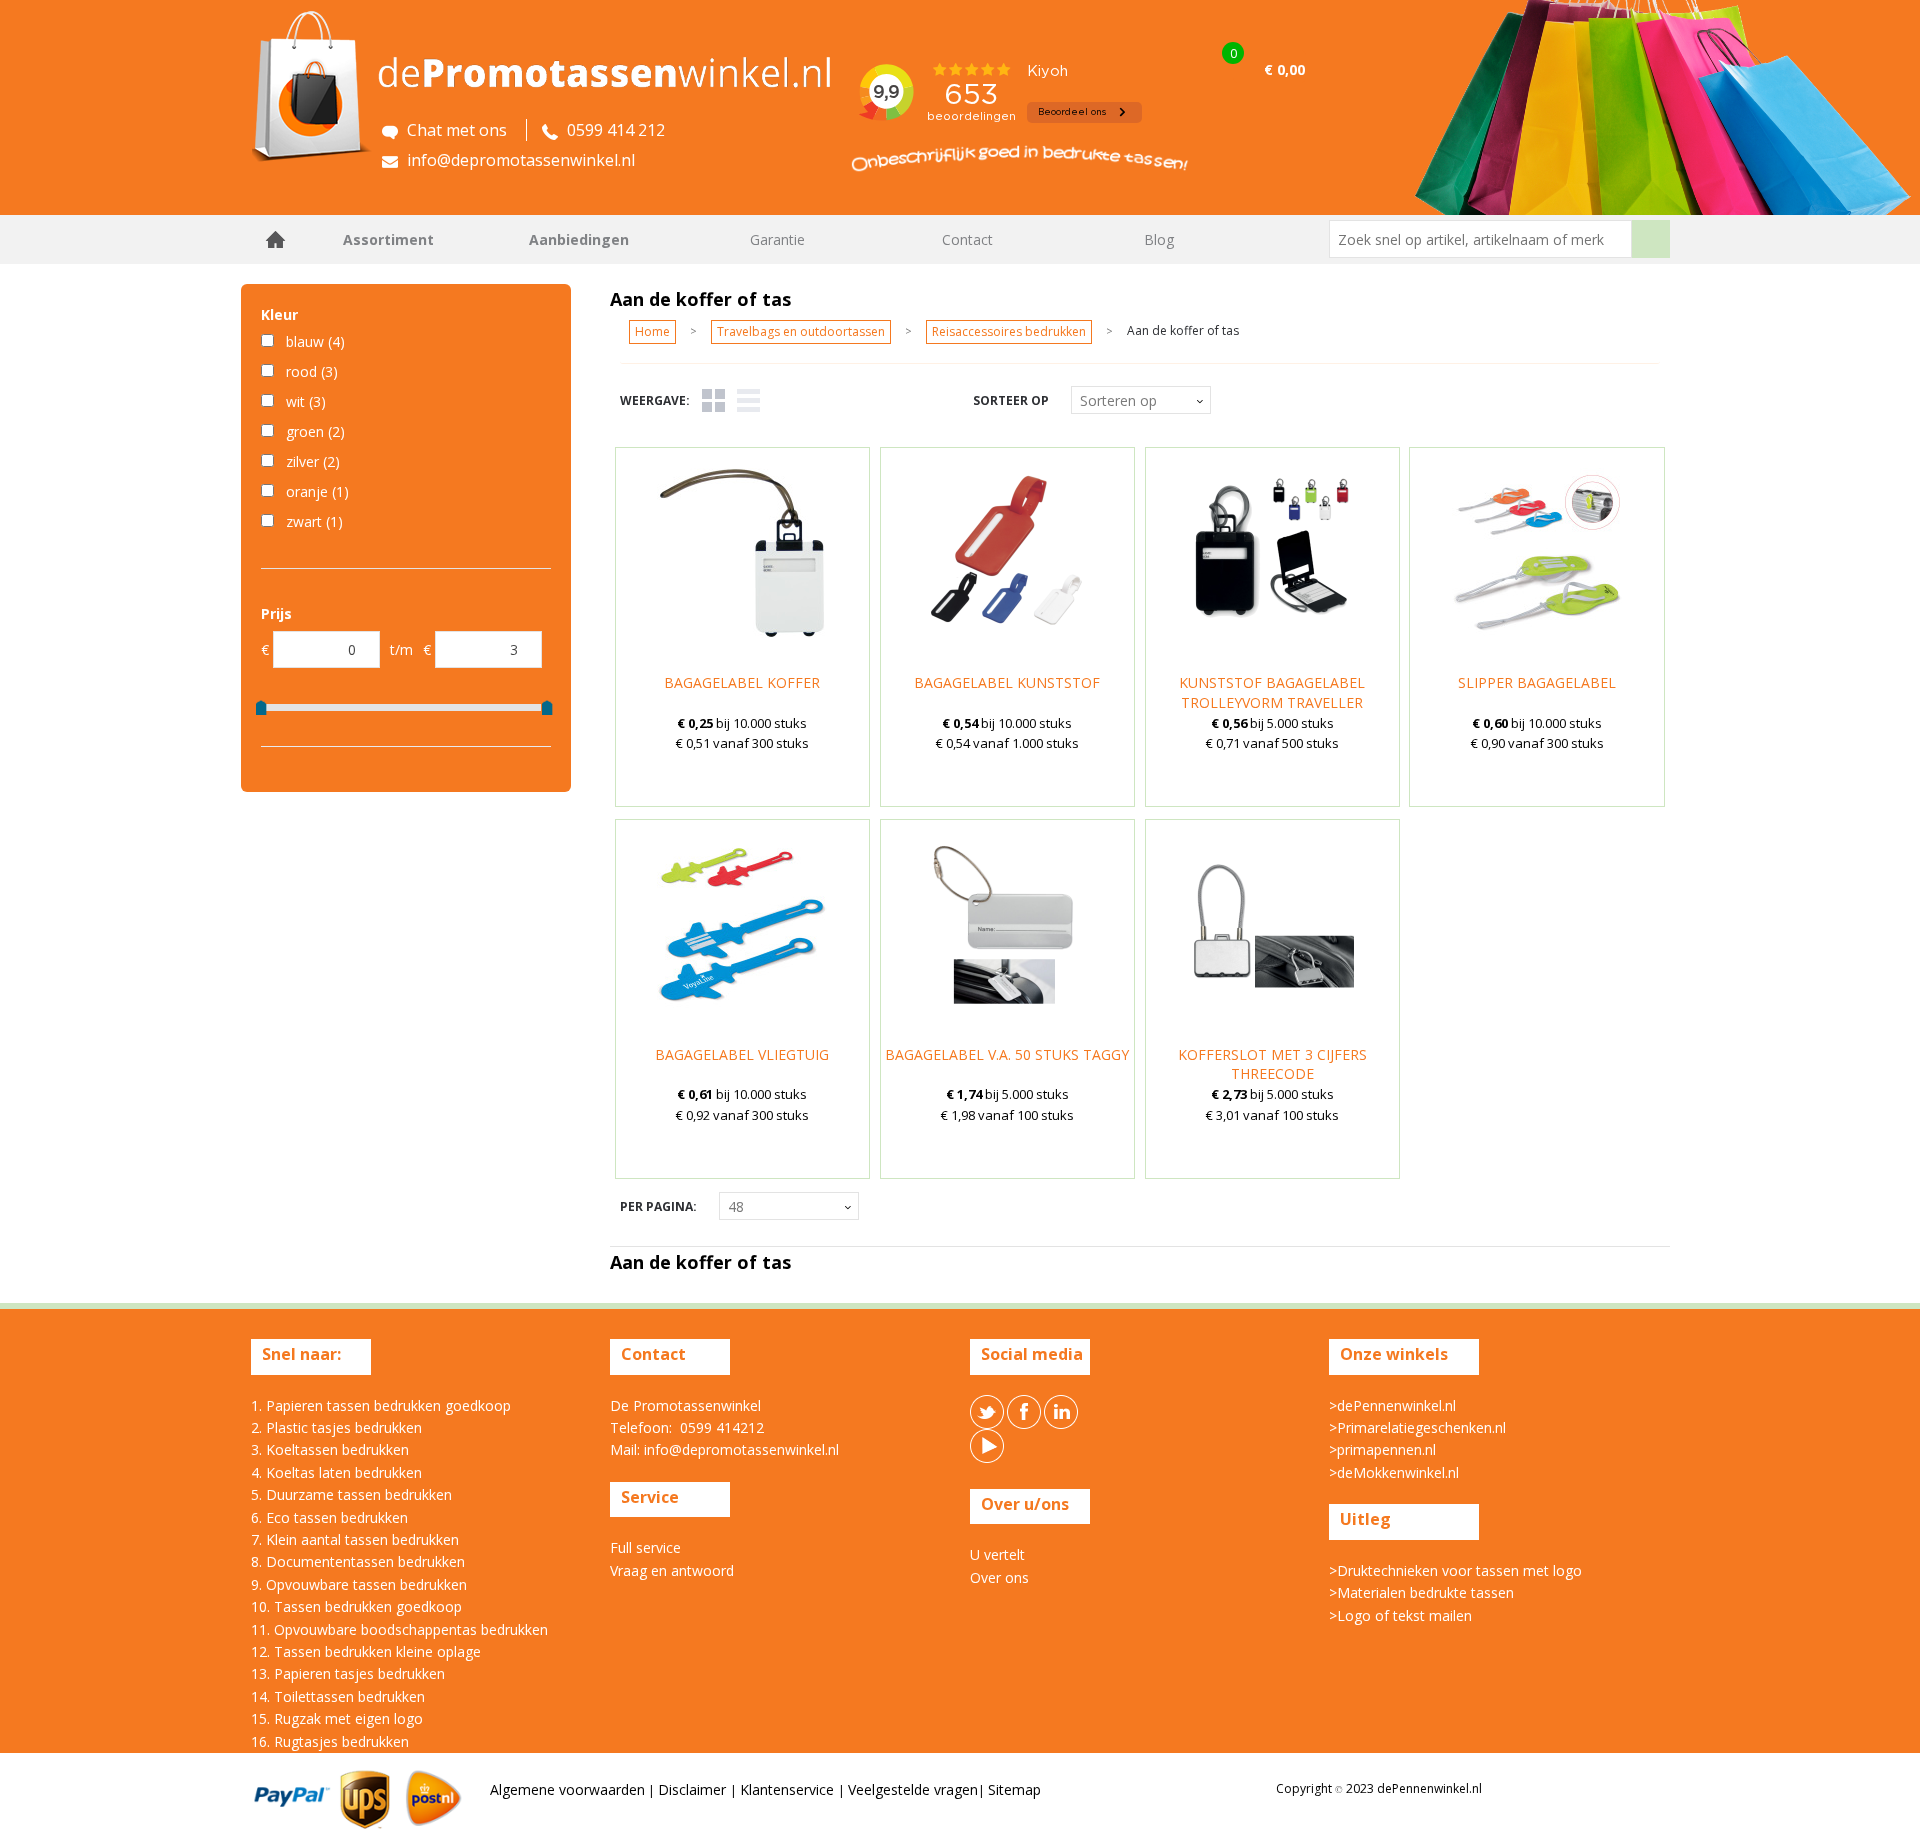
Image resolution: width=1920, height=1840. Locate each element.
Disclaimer (694, 1789)
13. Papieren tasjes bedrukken (348, 1673)
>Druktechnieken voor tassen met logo (1455, 1570)
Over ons (999, 1577)
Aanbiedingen (579, 239)
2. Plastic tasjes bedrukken (336, 1427)
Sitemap (1014, 1789)
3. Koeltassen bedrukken (330, 1449)
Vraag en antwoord (672, 1570)
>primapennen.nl (1382, 1449)
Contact (967, 239)
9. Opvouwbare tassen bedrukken (359, 1584)
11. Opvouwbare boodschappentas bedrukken (399, 1629)
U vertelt (997, 1554)
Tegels (713, 400)
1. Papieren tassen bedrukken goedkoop (381, 1405)
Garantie (777, 239)
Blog (1159, 239)
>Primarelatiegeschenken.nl (1417, 1427)
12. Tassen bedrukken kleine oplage (366, 1651)
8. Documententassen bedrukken (358, 1561)
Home (276, 239)
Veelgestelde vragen (913, 1789)
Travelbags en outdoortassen (801, 331)
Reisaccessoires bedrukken (1009, 331)
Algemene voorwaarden (567, 1789)
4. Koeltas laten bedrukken (336, 1472)
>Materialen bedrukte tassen (1421, 1592)
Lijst (748, 400)
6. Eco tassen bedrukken (329, 1517)
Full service (645, 1547)
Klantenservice (789, 1789)
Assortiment (388, 239)
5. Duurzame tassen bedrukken (351, 1494)
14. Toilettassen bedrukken (338, 1696)
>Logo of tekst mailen (1400, 1615)
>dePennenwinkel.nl (1392, 1405)
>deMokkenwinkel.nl (1394, 1472)
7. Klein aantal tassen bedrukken (355, 1539)
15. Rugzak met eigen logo (337, 1718)
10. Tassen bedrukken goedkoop (356, 1606)
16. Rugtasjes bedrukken (330, 1741)
